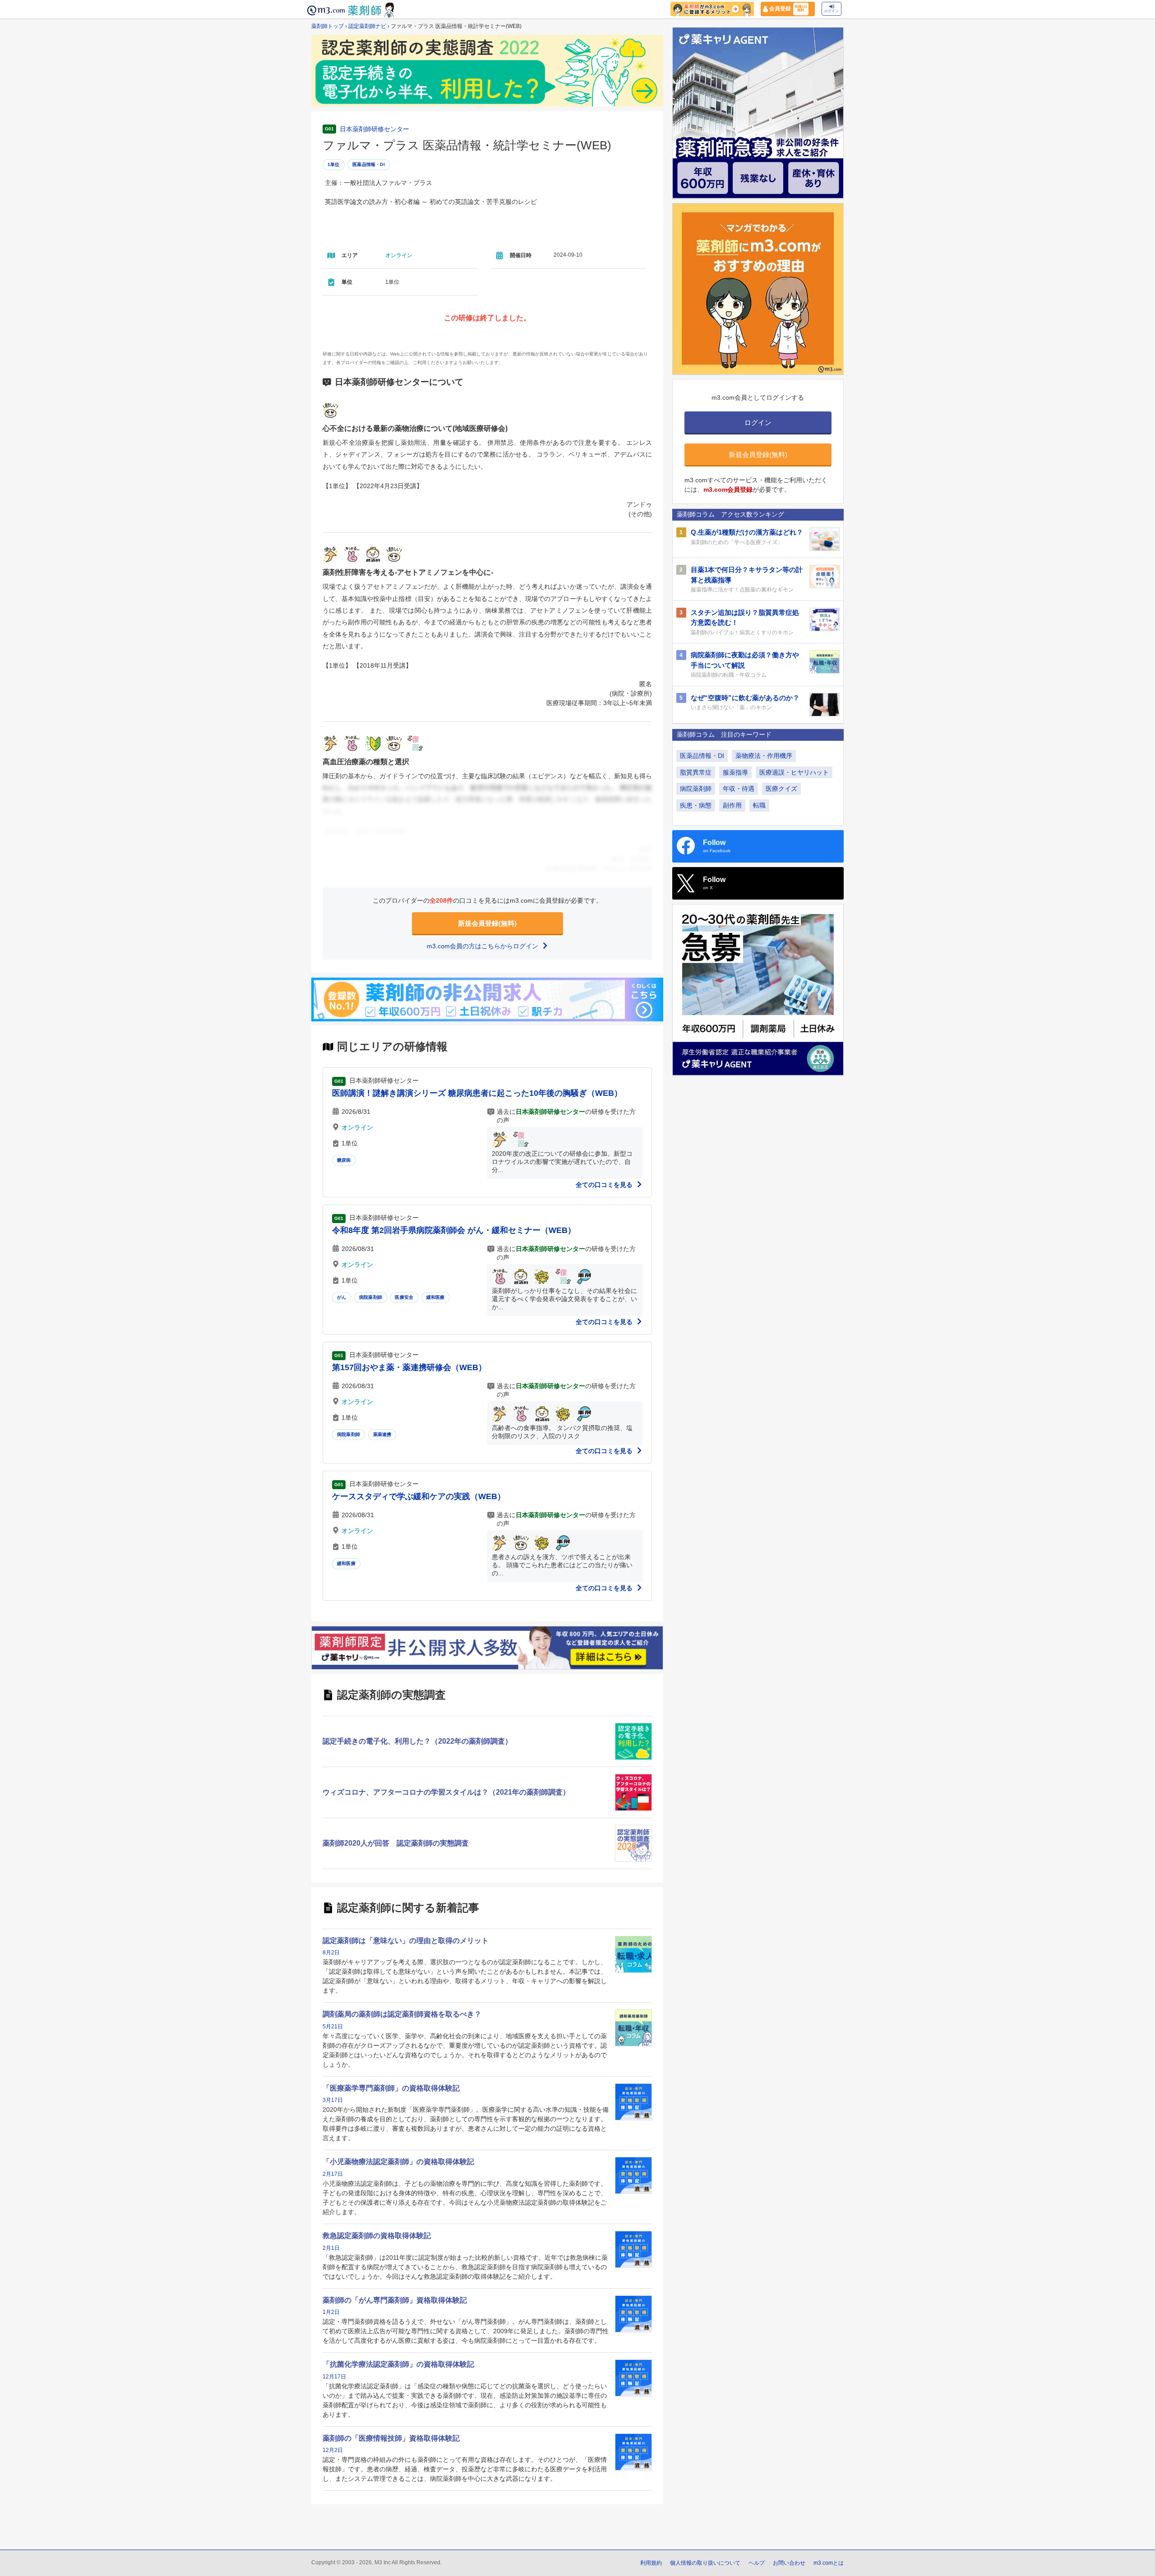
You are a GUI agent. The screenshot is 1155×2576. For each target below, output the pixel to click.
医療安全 (404, 1297)
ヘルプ (757, 2563)
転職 (759, 805)
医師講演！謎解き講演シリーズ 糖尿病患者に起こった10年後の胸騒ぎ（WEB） (477, 1093)
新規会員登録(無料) (487, 923)
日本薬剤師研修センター (374, 129)
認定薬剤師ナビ (367, 26)
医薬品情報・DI (369, 164)
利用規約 (651, 2563)
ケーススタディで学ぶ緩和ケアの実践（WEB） (419, 1496)
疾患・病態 (696, 805)
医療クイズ (781, 789)
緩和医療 (436, 1297)
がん (342, 1297)
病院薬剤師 (371, 1297)
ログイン (832, 11)
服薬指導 (735, 772)
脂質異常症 (696, 772)
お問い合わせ (789, 2563)
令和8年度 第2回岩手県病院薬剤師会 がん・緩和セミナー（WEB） (454, 1230)
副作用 (732, 805)
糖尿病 (344, 1160)
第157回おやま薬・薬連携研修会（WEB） (409, 1367)
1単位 (334, 164)
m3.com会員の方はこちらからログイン (483, 946)
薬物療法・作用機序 (764, 756)
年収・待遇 (739, 789)
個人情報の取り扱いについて (705, 2563)
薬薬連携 (382, 1434)
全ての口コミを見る (605, 1185)
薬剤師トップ (328, 26)
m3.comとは (829, 2563)
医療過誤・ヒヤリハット (794, 772)
